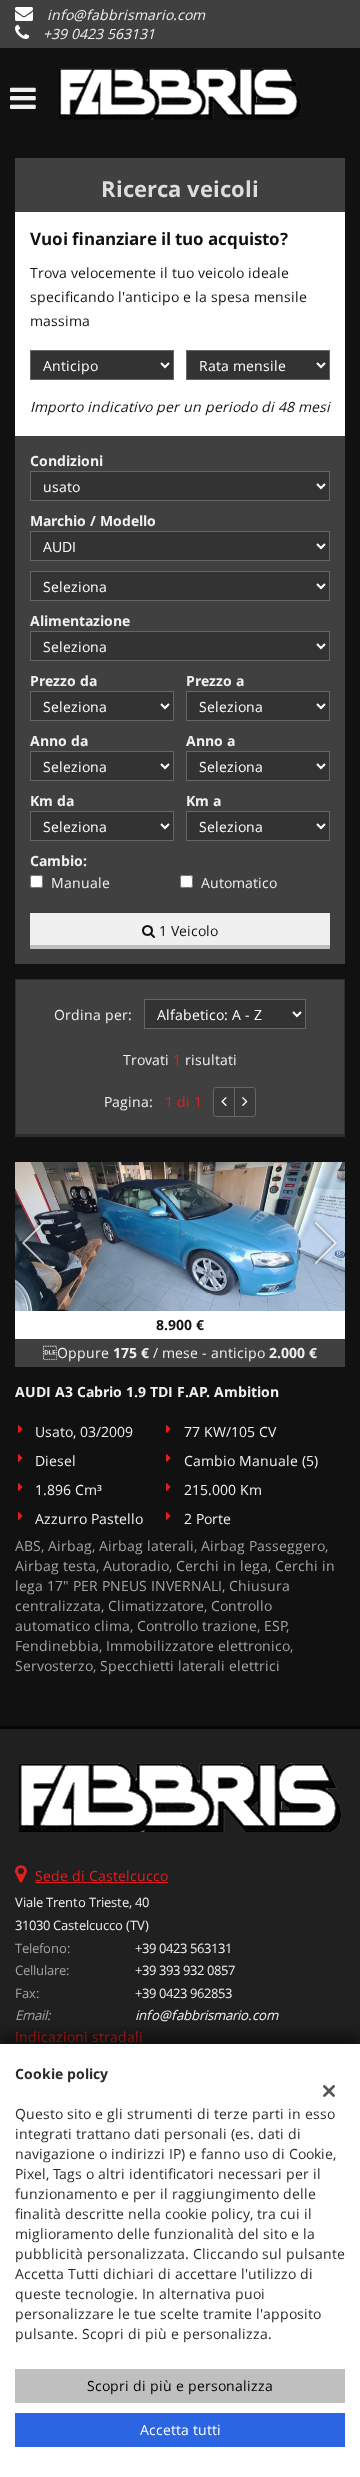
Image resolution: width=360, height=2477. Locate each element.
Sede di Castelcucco (101, 1875)
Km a (203, 800)
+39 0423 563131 (99, 33)
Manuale (80, 882)
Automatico (239, 882)
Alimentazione (80, 620)
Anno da (59, 740)
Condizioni (66, 460)
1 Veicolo (186, 930)
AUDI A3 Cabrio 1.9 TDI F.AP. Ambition (147, 1391)
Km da (52, 800)
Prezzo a (215, 680)
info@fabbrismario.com (126, 14)
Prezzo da (63, 680)
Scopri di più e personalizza (180, 2385)
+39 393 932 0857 (185, 1970)
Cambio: (58, 860)
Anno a (210, 740)
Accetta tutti (180, 2429)
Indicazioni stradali (79, 2036)
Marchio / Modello (93, 520)
